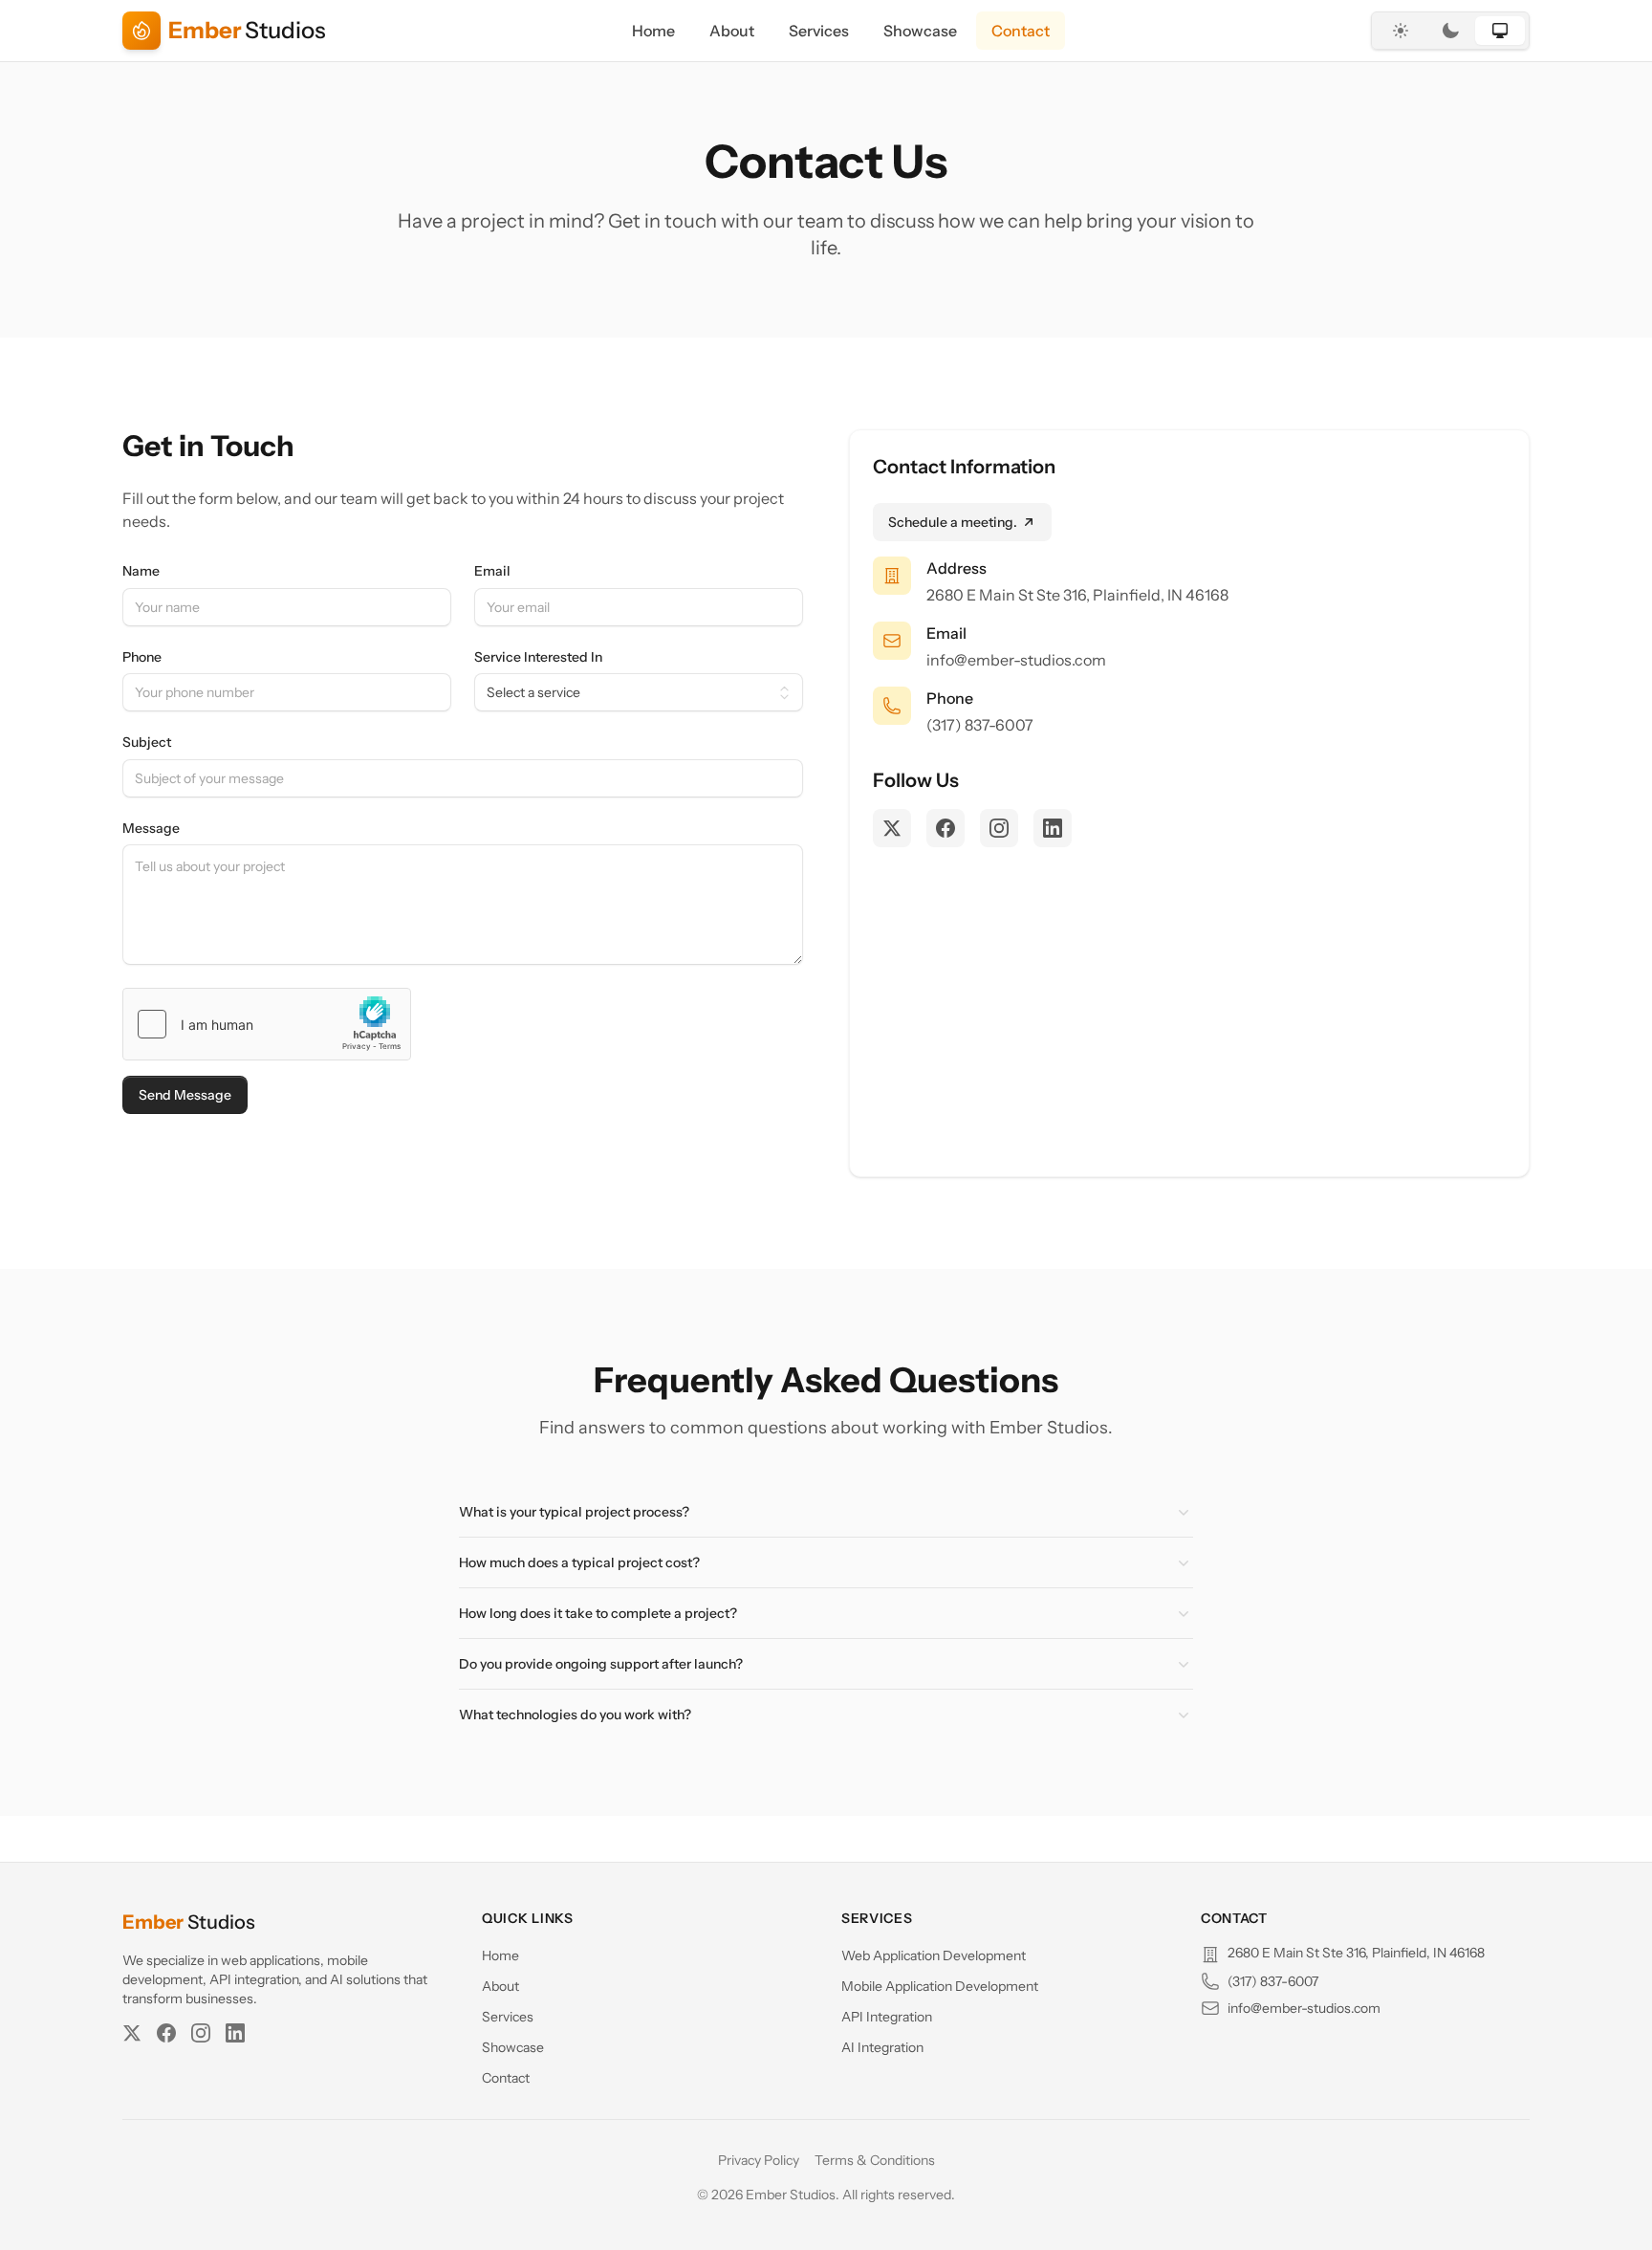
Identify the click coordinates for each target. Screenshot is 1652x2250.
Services (819, 31)
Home (653, 31)
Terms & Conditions (875, 2160)
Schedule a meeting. (953, 522)
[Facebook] (166, 2033)
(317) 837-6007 (980, 725)
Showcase (920, 31)
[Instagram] (201, 2033)
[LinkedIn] (235, 2033)
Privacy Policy (759, 2160)
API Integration (887, 2017)
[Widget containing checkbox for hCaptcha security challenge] (267, 1024)
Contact (1021, 31)
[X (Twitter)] (132, 2033)
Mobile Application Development (940, 1986)
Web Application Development (934, 1955)
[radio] (1401, 31)
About (732, 31)
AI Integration (882, 2047)
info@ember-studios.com (1016, 660)
